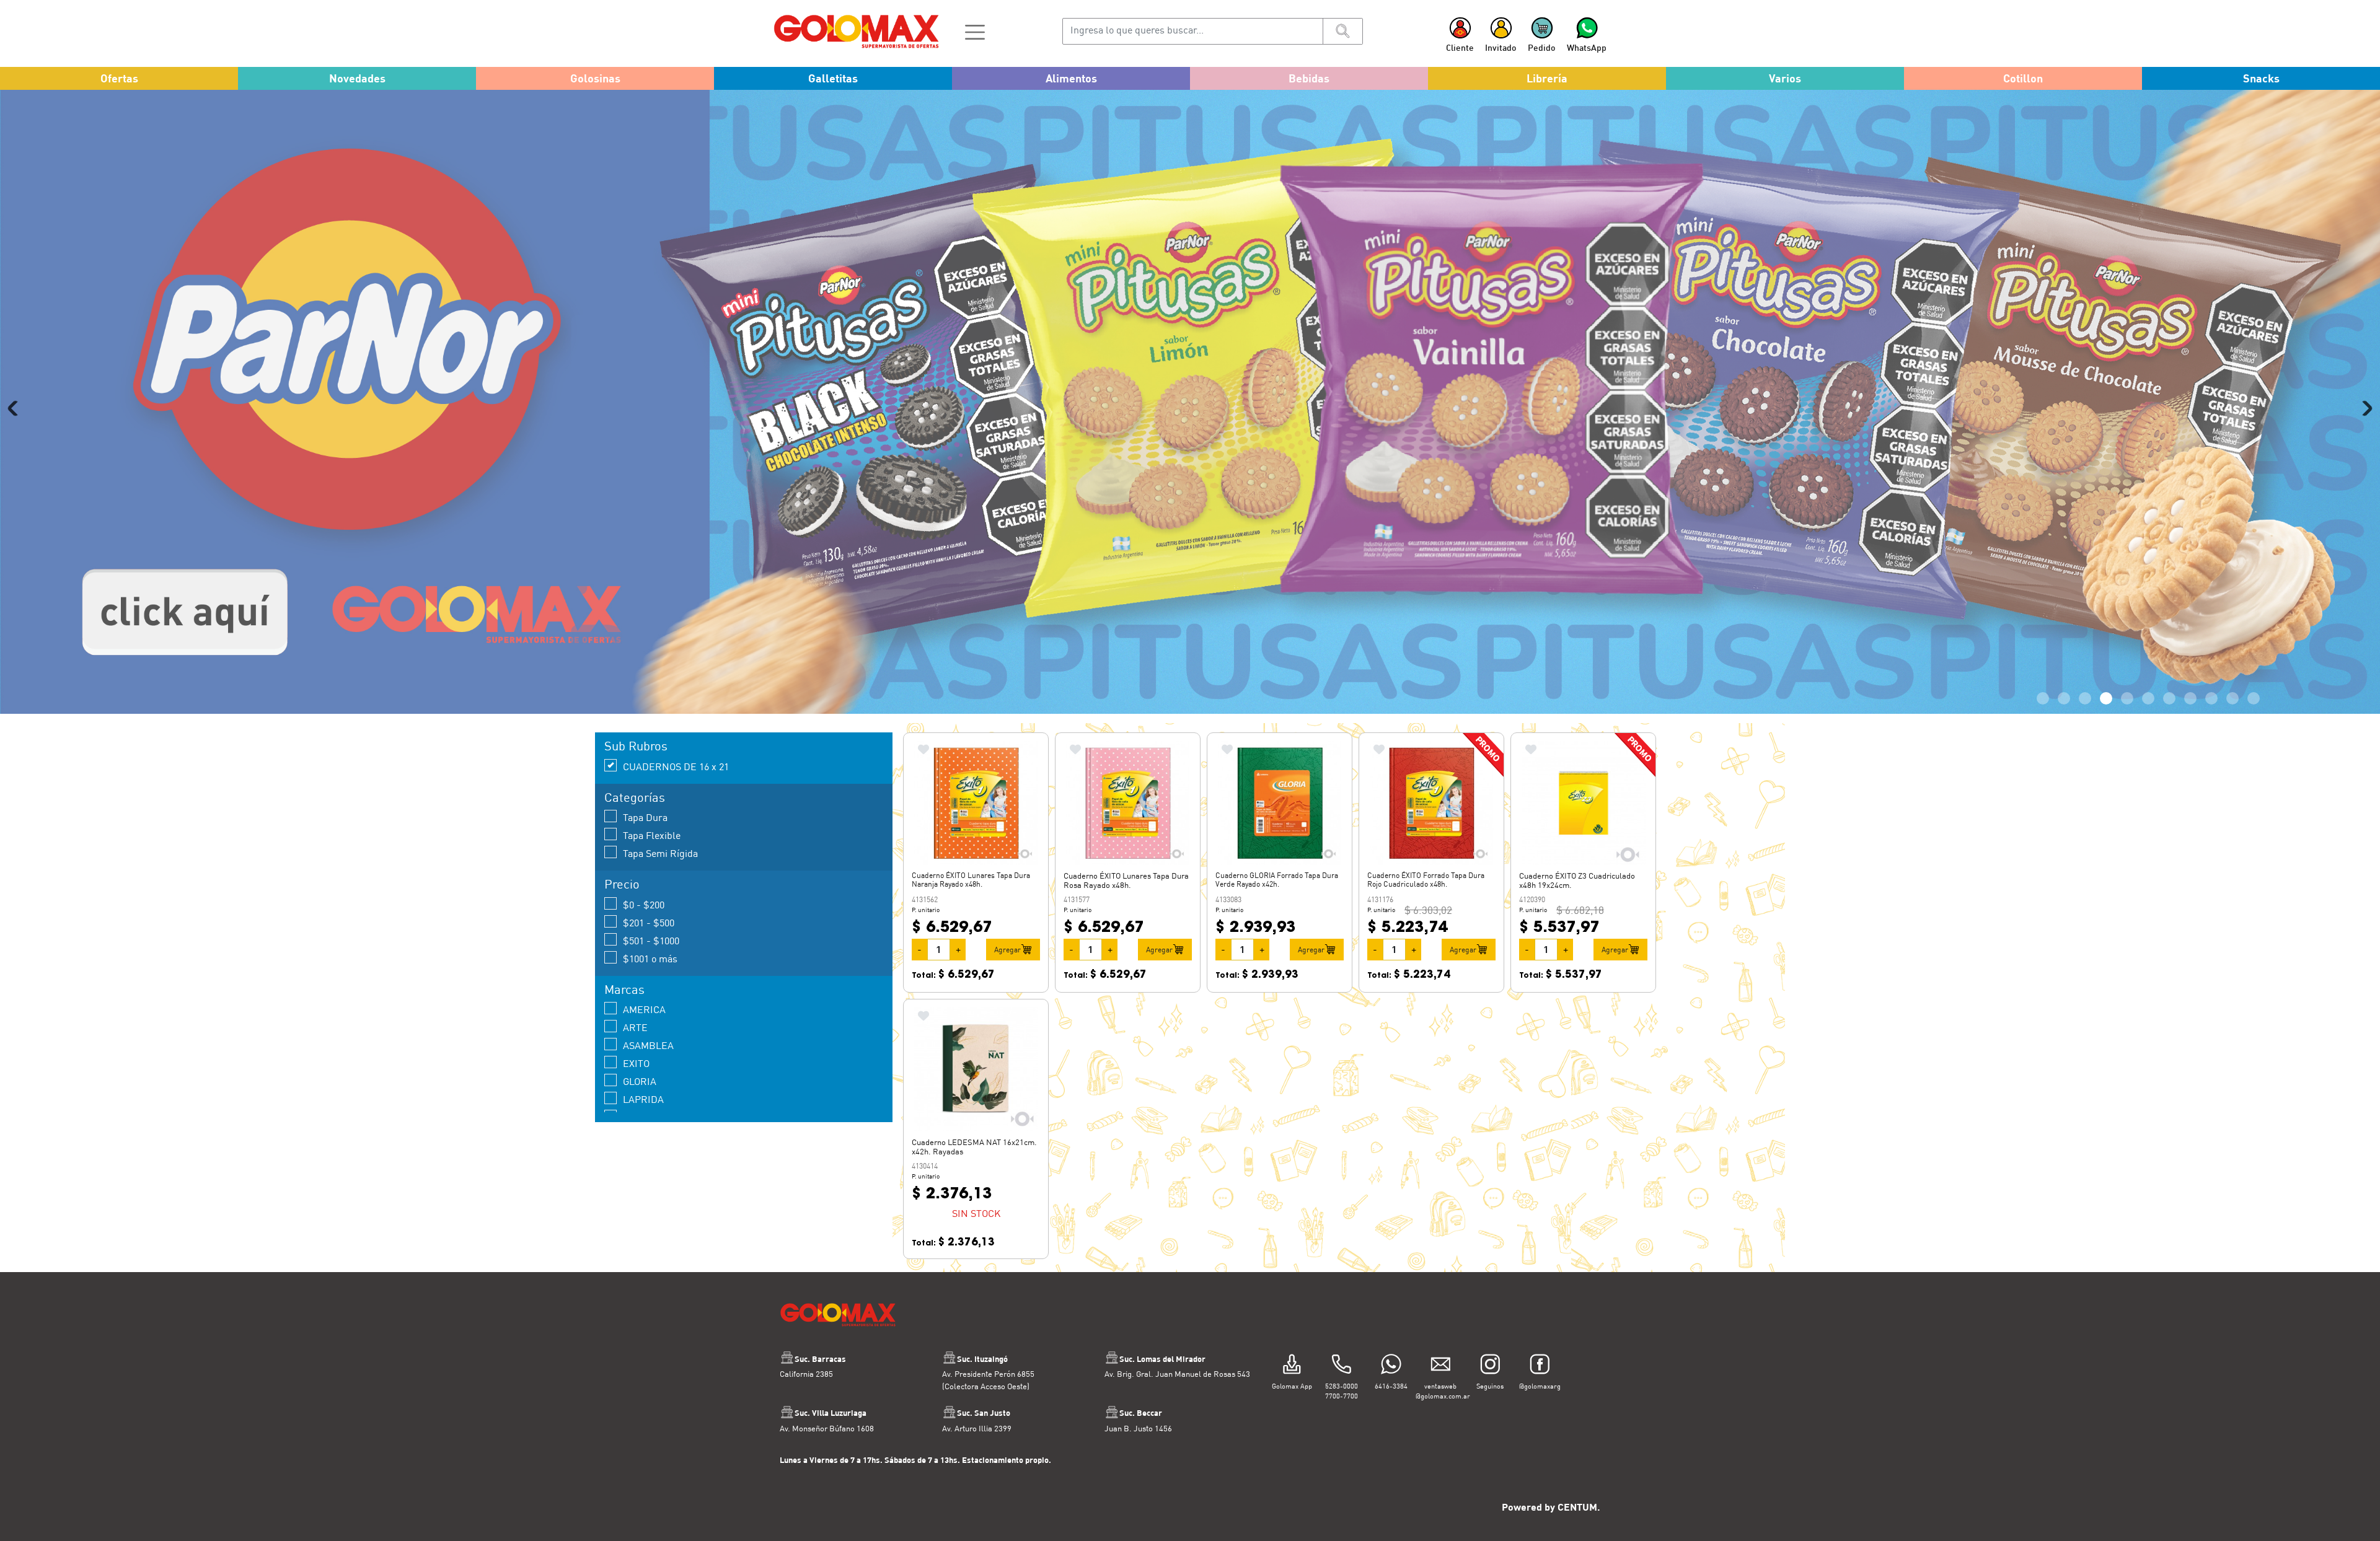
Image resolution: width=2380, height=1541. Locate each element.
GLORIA (640, 1081)
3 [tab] (2085, 698)
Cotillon (2023, 78)
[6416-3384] (1391, 1365)
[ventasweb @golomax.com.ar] (1441, 1365)
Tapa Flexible (652, 835)
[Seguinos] (1490, 1365)
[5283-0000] (1342, 1365)
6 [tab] (2148, 698)
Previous (15, 408)
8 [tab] (2190, 698)
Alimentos (1071, 78)
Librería (1547, 78)
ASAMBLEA (648, 1045)
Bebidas (1309, 78)
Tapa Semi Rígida (660, 853)
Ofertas (119, 78)
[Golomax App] (1292, 1365)
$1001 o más (650, 958)
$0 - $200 (644, 904)
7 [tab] (2169, 698)
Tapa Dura (645, 817)
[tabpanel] (1190, 402)
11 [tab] (2254, 698)
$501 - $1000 (651, 940)
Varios (1785, 78)
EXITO (636, 1063)
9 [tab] (2211, 698)
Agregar (1007, 949)
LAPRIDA (643, 1099)
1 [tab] (2043, 698)
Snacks (2261, 78)
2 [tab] (2064, 698)
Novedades (357, 78)
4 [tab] (2106, 698)
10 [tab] (2232, 698)
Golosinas (595, 78)
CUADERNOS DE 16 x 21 (676, 766)
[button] (975, 31)
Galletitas (833, 78)
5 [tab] (2127, 698)
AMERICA (644, 1009)
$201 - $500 (649, 922)
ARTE (635, 1027)
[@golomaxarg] (1540, 1365)
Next (2365, 408)
